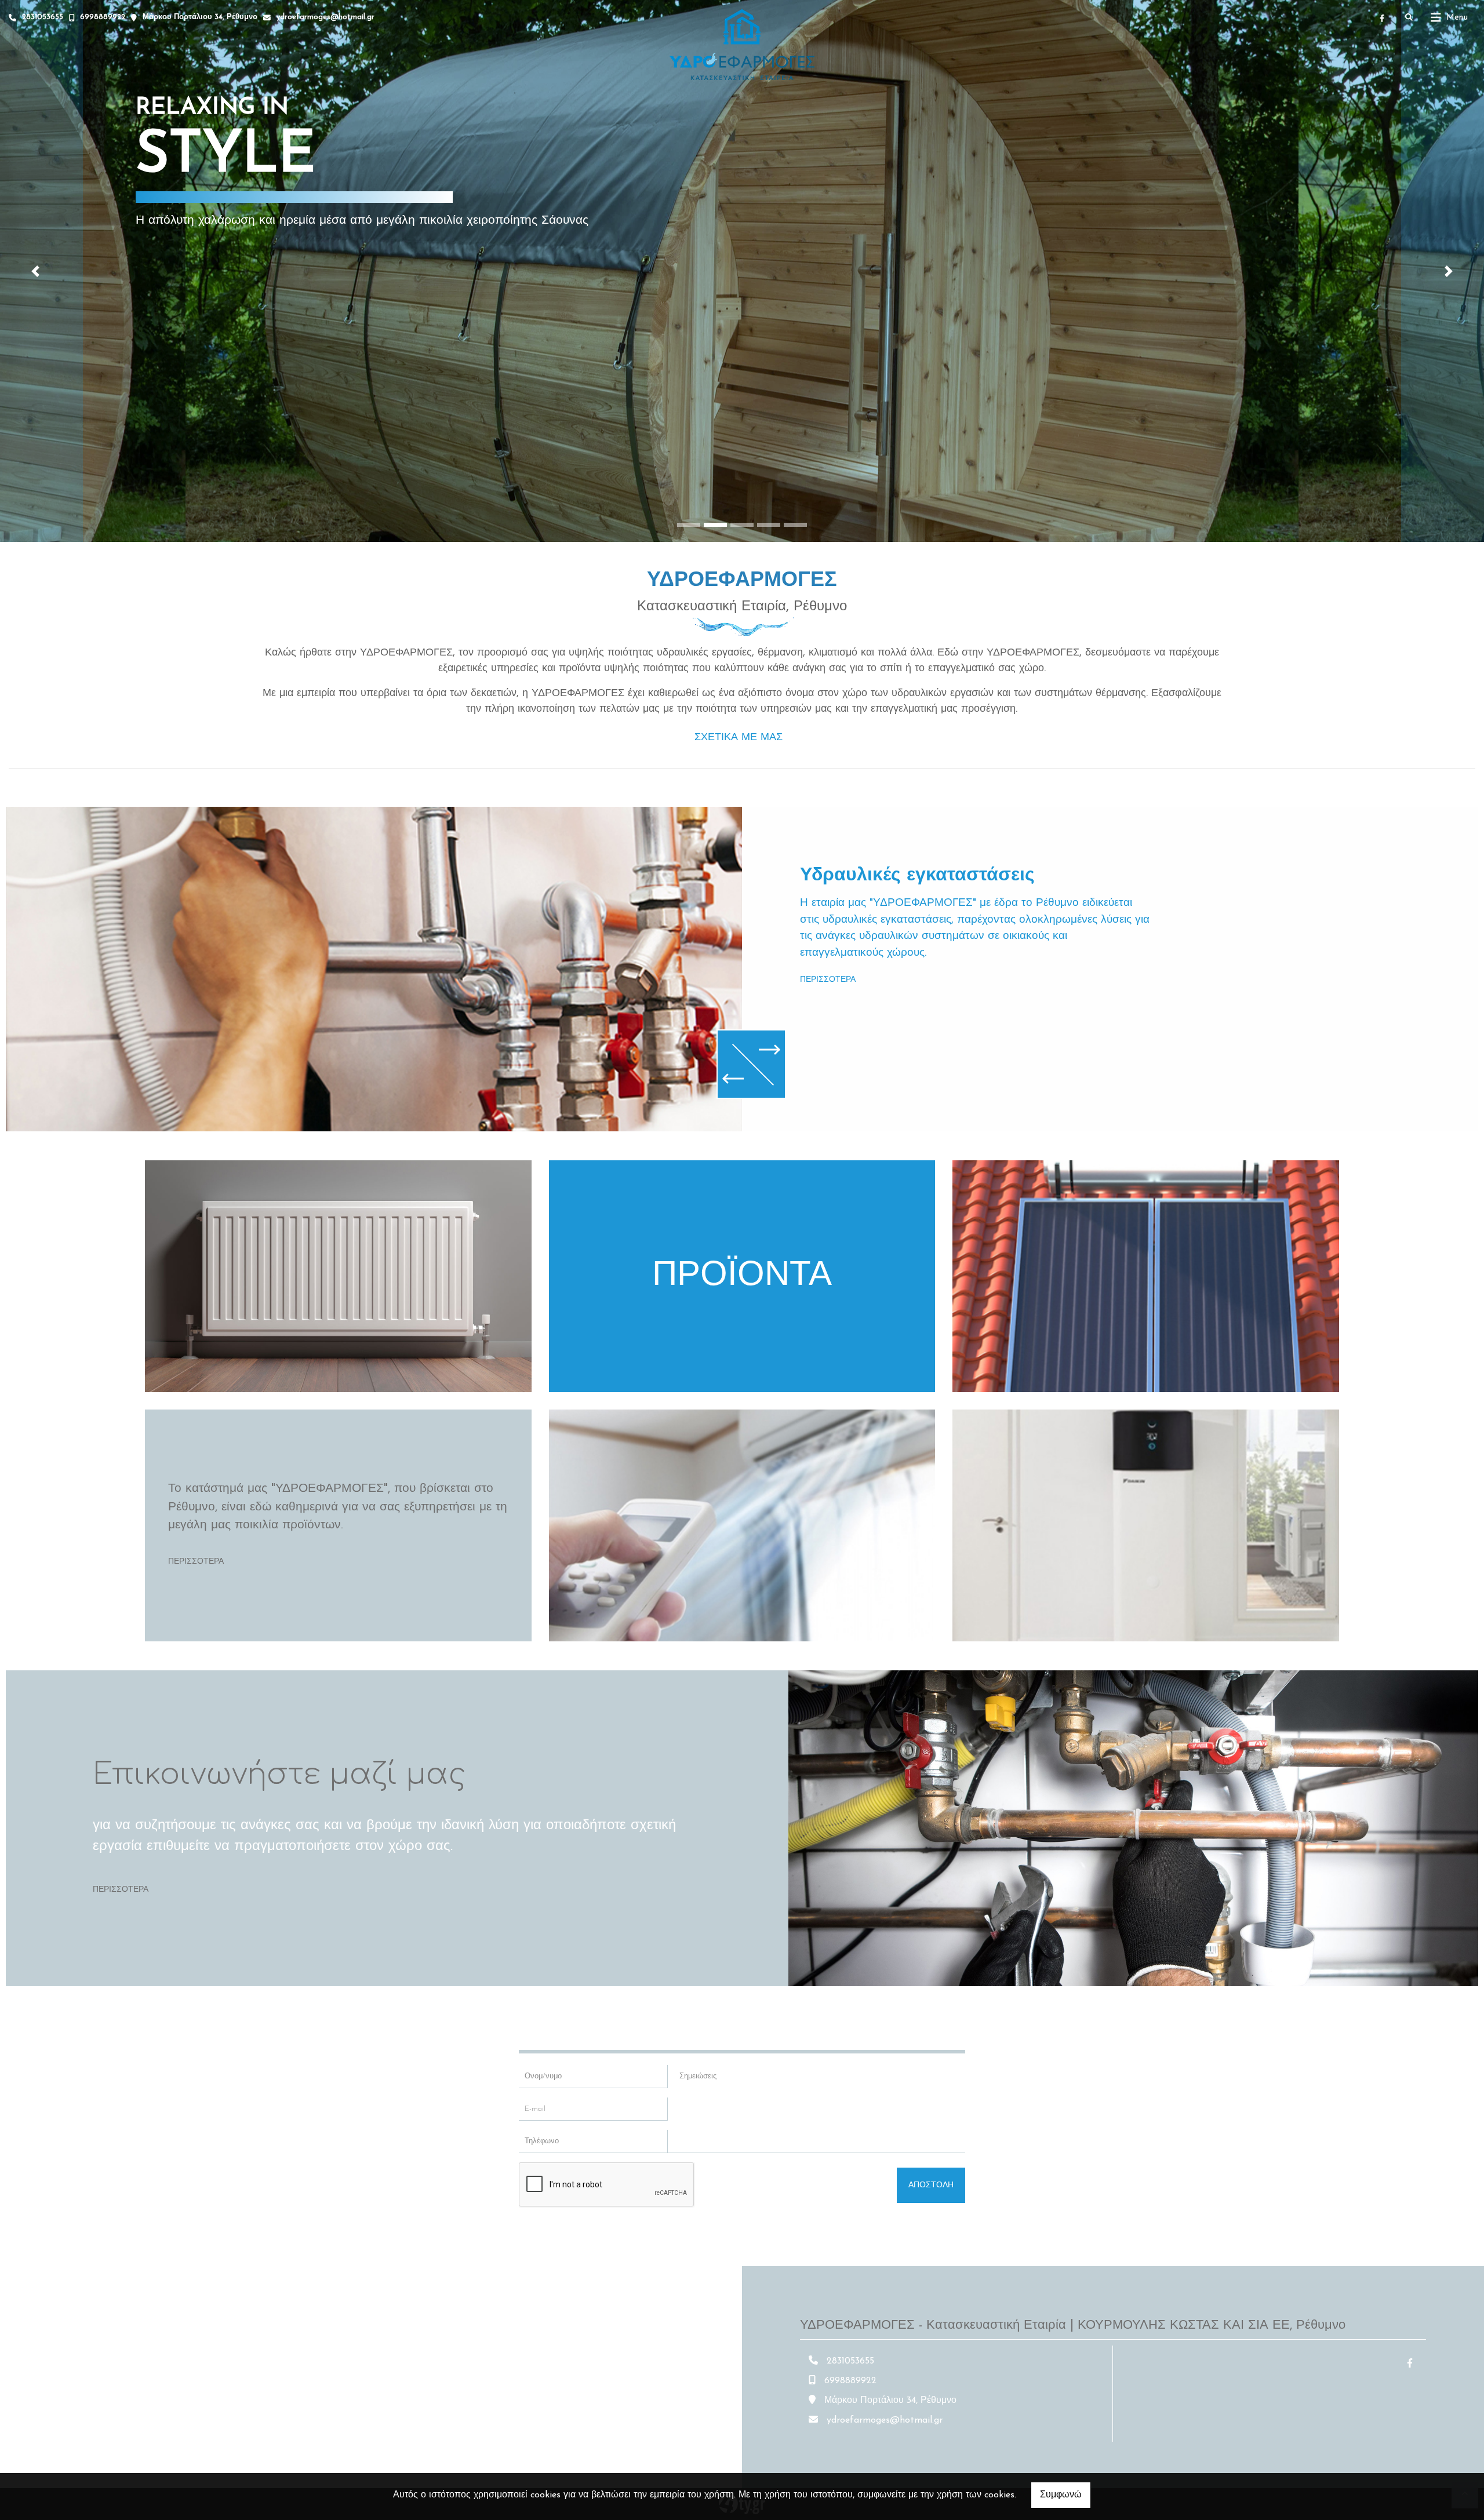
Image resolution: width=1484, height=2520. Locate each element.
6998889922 (103, 17)
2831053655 (43, 17)
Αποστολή (931, 2185)
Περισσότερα (828, 980)
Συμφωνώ (1061, 2495)
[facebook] (1382, 18)
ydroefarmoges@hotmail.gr (325, 17)
